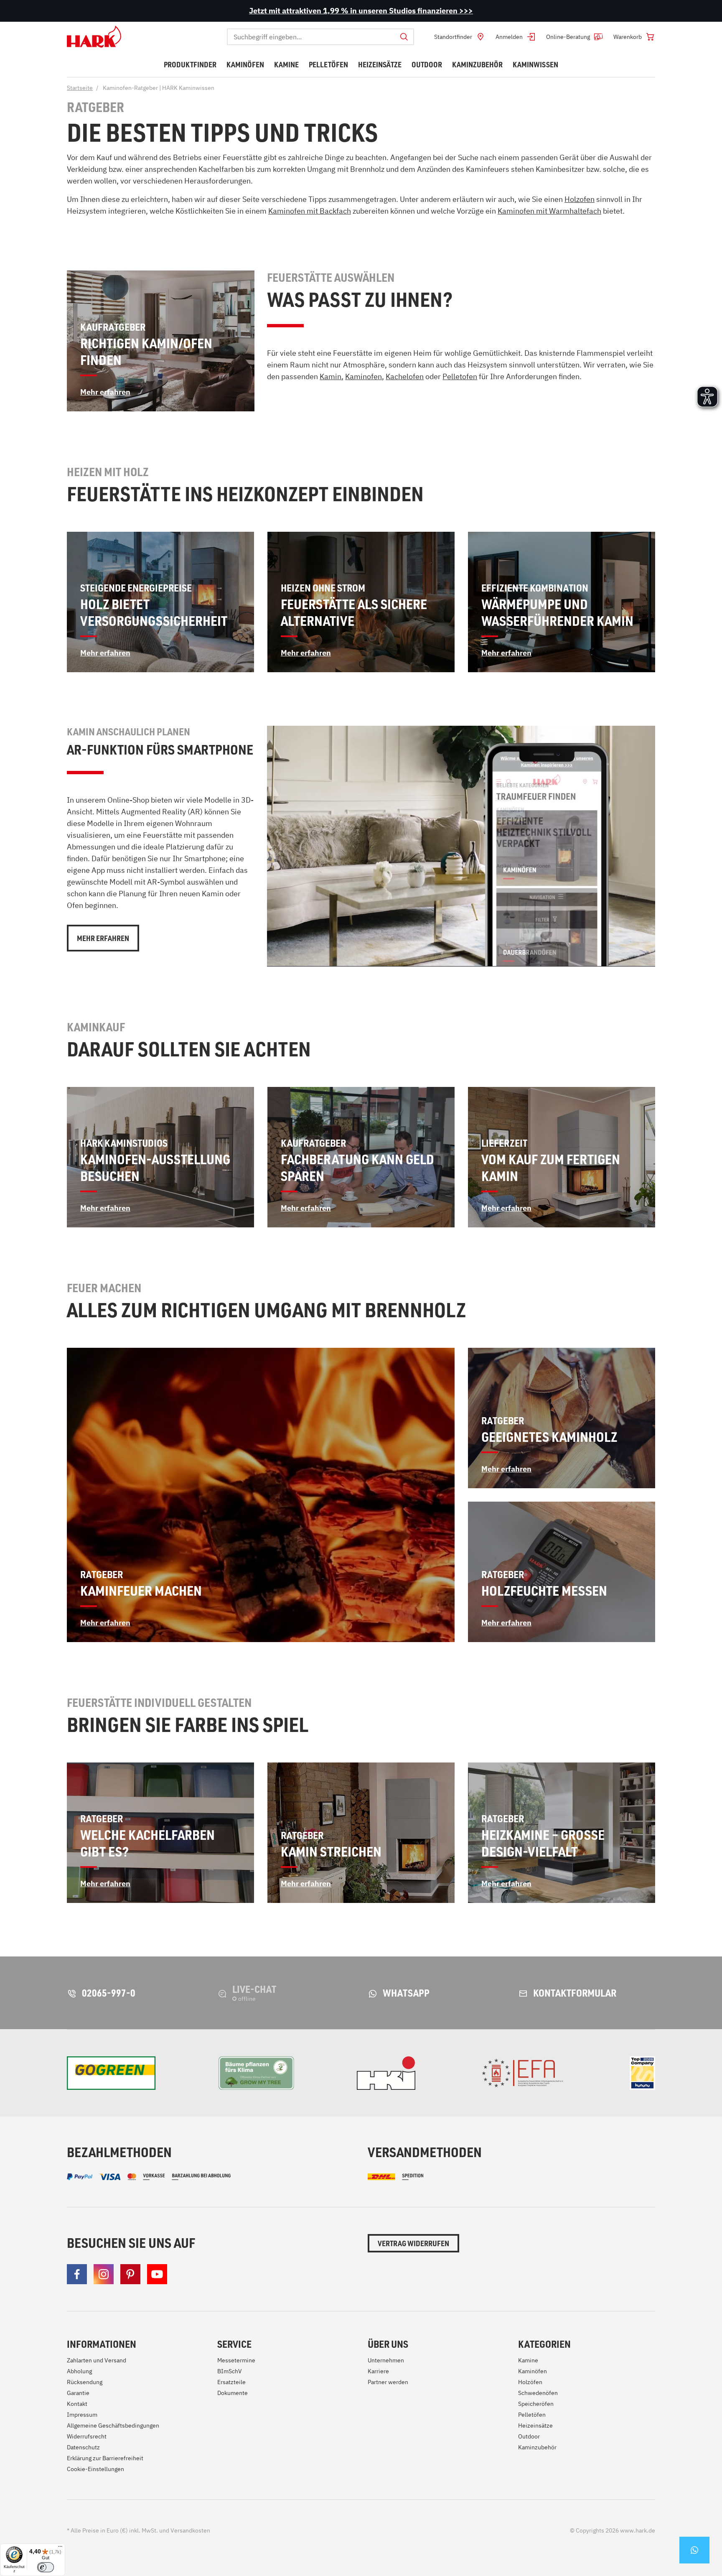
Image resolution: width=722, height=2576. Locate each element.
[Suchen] (404, 37)
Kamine (528, 2360)
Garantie (78, 2393)
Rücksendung (85, 2382)
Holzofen (580, 199)
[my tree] (256, 2073)
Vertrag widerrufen (413, 2243)
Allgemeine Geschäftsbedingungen (113, 2426)
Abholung (79, 2371)
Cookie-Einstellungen (95, 2469)
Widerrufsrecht (87, 2436)
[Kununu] (642, 2073)
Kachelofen (405, 376)
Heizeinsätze (535, 2426)
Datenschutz (83, 2447)
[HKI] (386, 2073)
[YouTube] (157, 2274)
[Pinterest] (130, 2274)
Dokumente (233, 2393)
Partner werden (388, 2382)
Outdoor (529, 2436)
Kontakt (77, 2404)
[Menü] (60, 2548)
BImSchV (230, 2371)
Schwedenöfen (538, 2393)
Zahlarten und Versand (97, 2360)
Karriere (378, 2371)
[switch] (46, 2567)
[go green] (111, 2073)
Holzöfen (530, 2382)
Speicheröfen (536, 2404)
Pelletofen (460, 376)
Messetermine (236, 2360)
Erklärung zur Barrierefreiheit (105, 2458)
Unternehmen (386, 2360)
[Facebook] (77, 2274)
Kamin (330, 376)
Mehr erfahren (103, 938)
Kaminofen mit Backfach (310, 211)
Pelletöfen (532, 2415)
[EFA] (522, 2073)
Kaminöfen (533, 2371)
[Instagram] (104, 2274)
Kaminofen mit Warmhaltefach (549, 211)
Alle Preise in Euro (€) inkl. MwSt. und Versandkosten (139, 2530)
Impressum (82, 2415)
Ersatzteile (231, 2382)
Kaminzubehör (537, 2447)
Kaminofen (364, 376)
